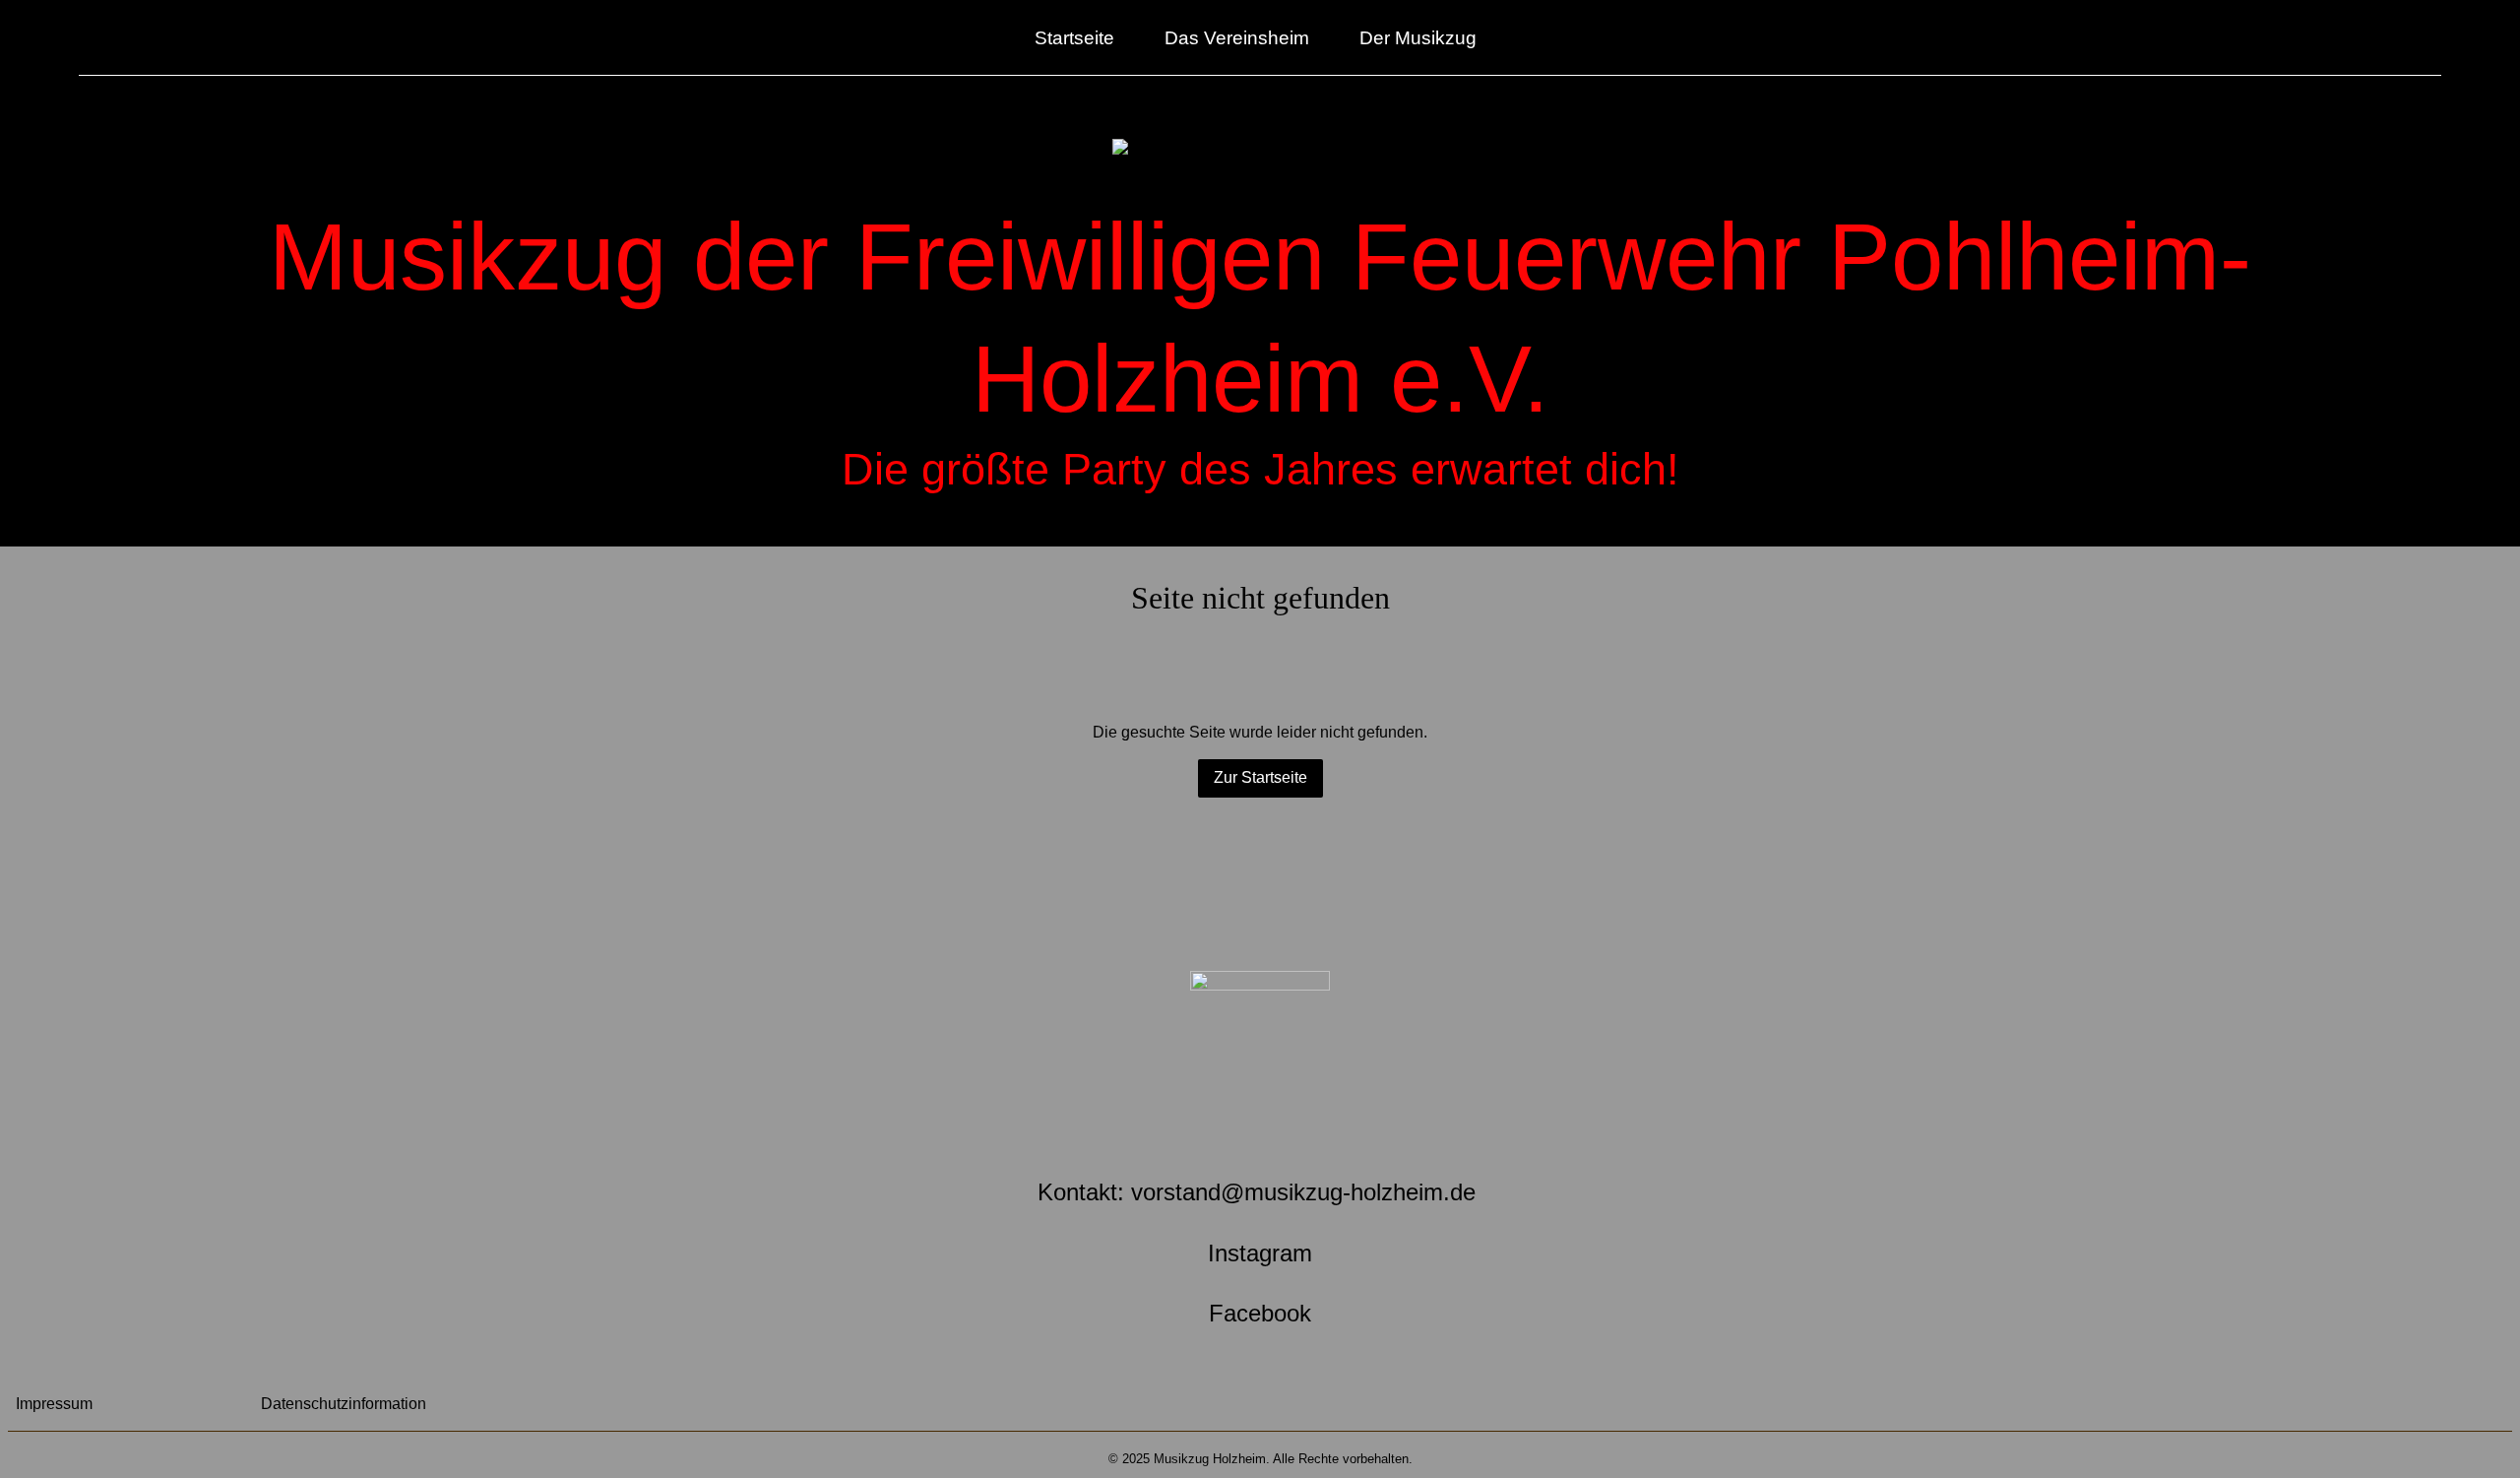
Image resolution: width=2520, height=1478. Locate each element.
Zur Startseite (1260, 777)
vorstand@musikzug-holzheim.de (1303, 1192)
